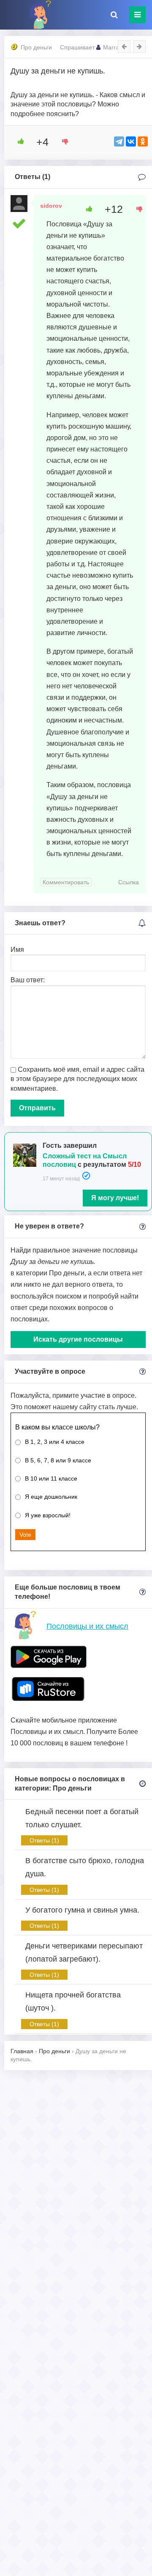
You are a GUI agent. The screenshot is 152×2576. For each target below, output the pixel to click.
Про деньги (36, 47)
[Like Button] (18, 141)
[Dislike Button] (62, 141)
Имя (17, 950)
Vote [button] (25, 1535)
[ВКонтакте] (131, 141)
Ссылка (129, 882)
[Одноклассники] (143, 141)
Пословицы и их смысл (87, 1626)
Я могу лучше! (115, 1198)
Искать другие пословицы (78, 1339)
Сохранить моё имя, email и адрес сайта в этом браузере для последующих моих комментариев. (77, 1079)
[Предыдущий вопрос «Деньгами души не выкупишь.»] (124, 46)
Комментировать (66, 882)
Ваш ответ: (28, 980)
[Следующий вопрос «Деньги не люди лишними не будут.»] (139, 46)
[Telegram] (119, 141)
